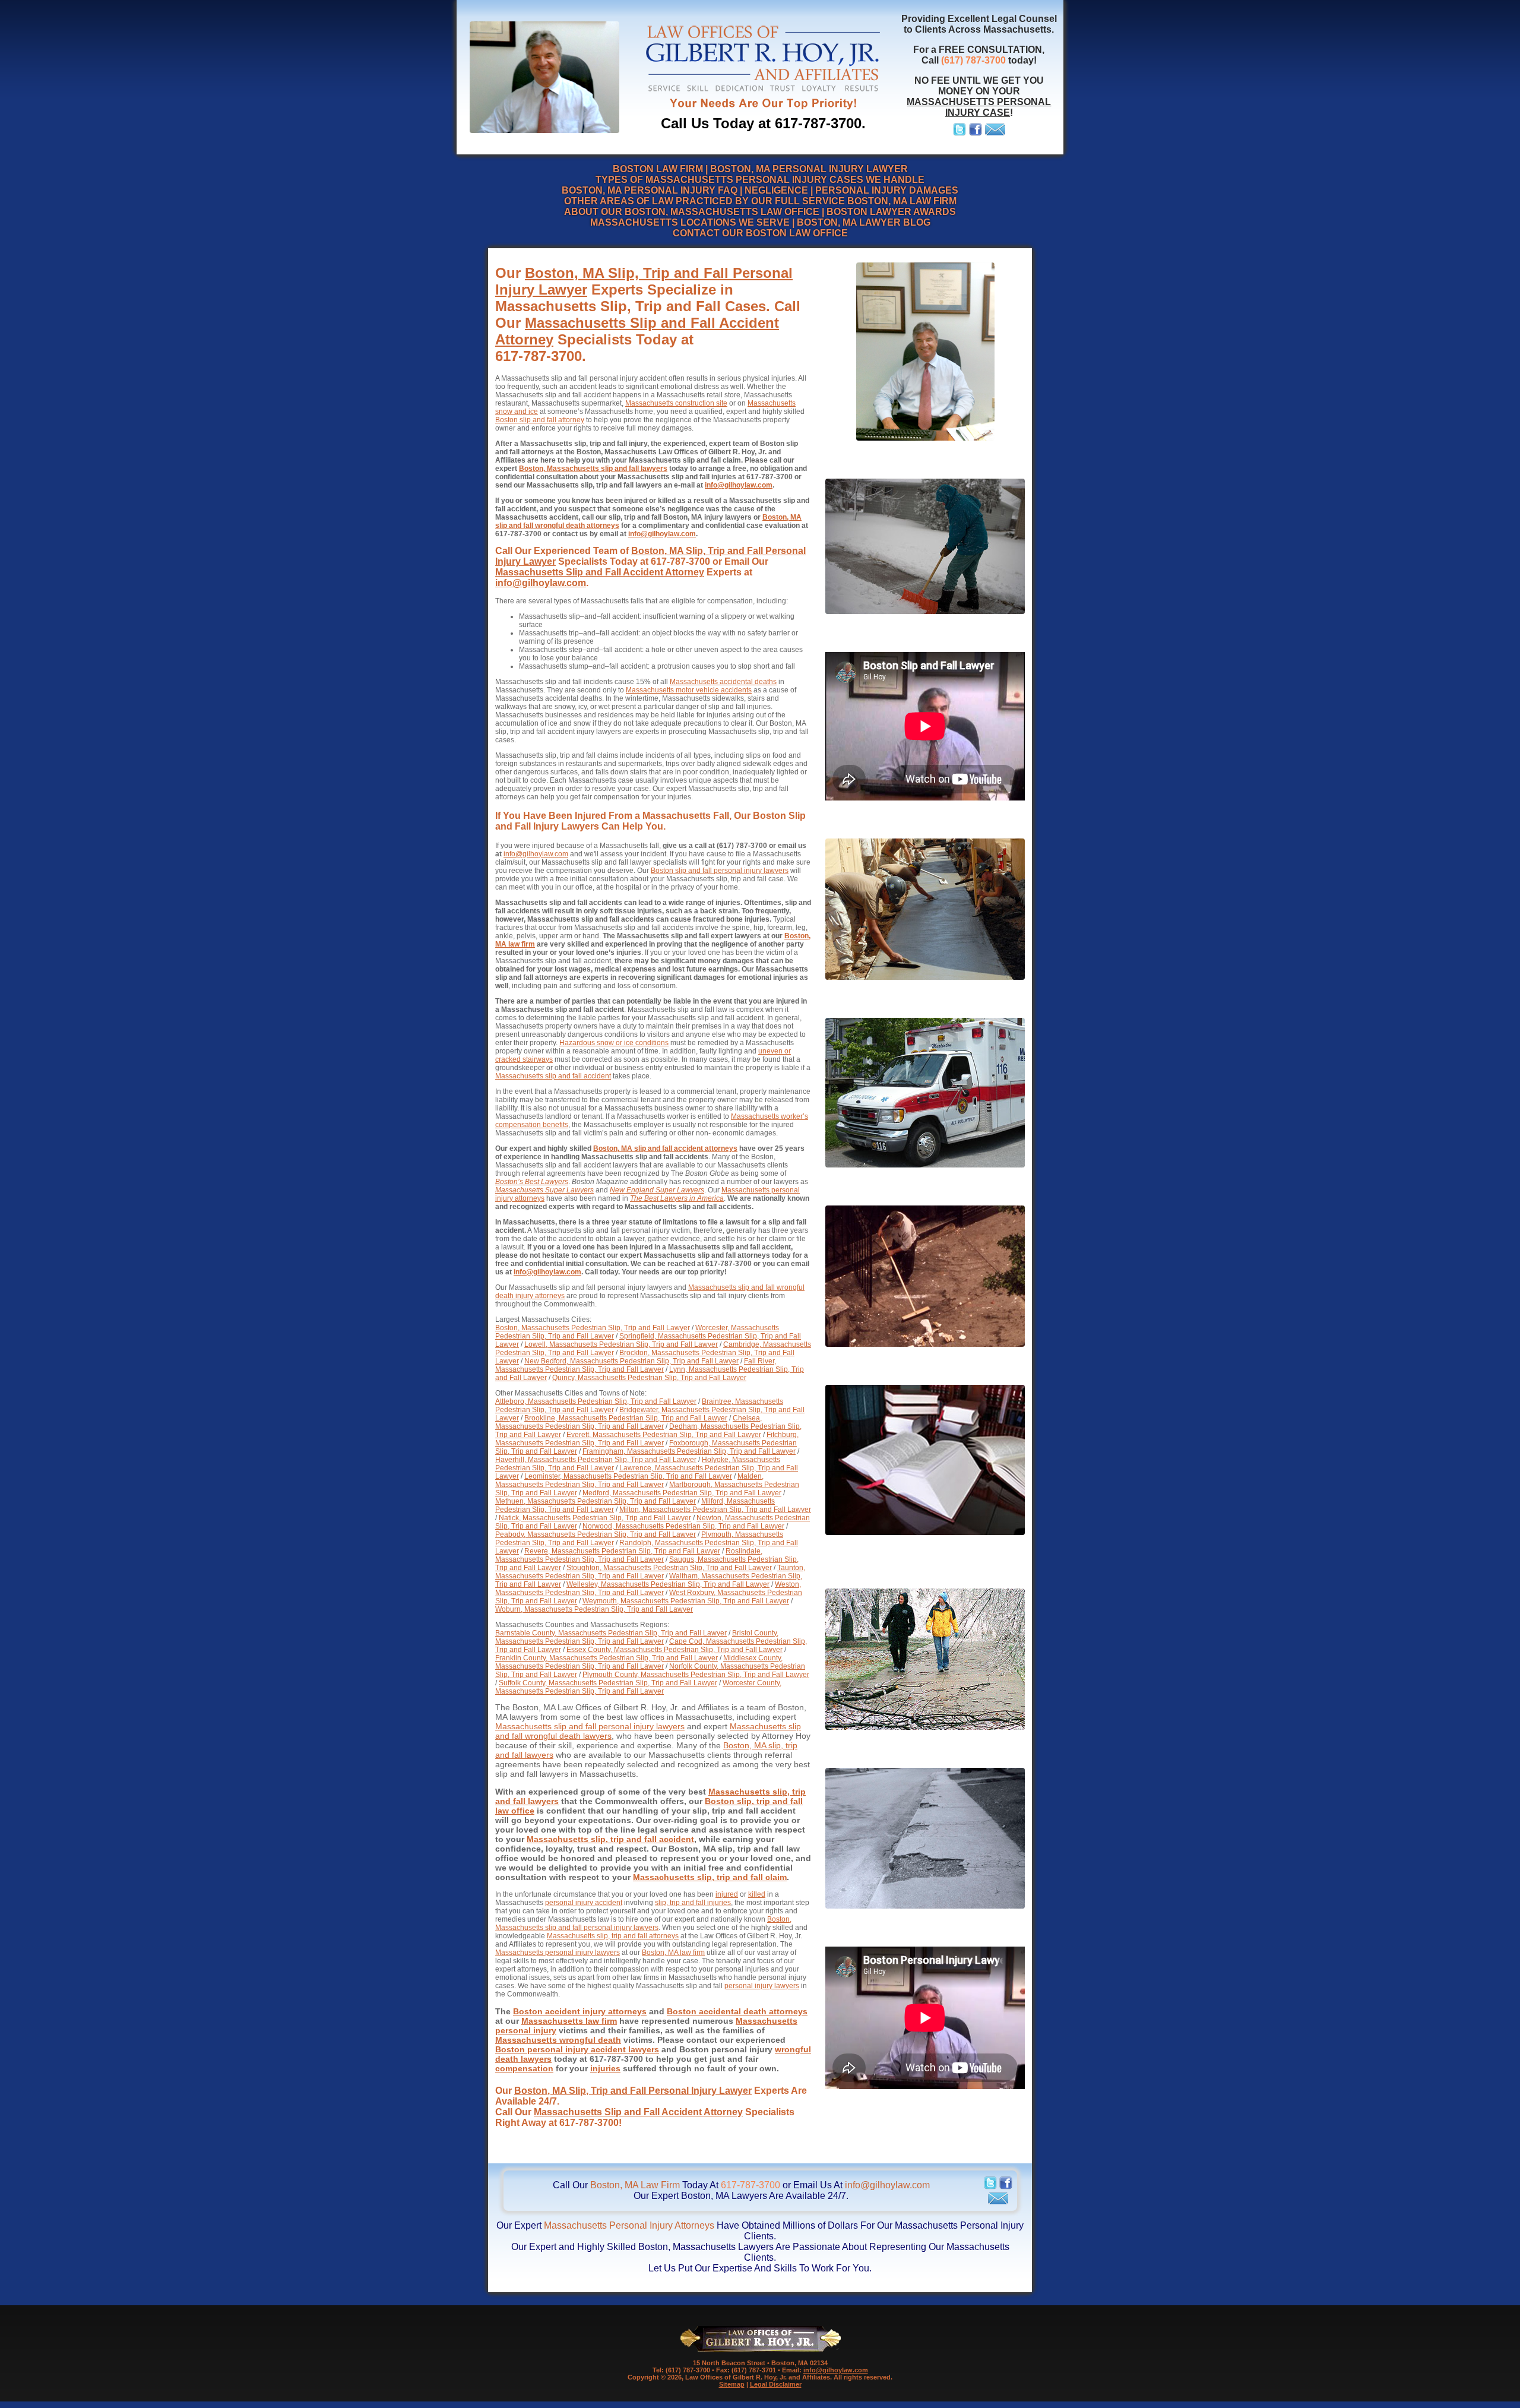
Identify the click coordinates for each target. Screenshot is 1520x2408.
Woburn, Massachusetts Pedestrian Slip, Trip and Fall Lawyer (594, 1609)
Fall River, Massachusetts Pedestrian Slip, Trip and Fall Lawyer (636, 1365)
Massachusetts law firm (569, 2021)
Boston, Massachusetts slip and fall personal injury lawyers (643, 1923)
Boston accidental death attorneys (737, 2011)
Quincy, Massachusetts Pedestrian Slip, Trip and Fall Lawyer (649, 1378)
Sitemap (732, 2384)
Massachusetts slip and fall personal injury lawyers (590, 1726)
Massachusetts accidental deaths (723, 682)
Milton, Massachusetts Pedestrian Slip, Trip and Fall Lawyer (715, 1510)
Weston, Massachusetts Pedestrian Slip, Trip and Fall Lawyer (648, 1589)
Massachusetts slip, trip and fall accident (610, 1839)
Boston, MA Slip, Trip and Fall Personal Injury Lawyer (633, 2091)
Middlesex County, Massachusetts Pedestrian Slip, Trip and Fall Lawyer (639, 1662)
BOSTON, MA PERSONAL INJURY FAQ (650, 190)
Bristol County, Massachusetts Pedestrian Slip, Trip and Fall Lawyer (637, 1637)
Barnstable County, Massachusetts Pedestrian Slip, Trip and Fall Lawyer (611, 1633)
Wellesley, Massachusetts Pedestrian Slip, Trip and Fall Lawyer (668, 1584)
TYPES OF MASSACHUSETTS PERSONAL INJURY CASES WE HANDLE (760, 180)
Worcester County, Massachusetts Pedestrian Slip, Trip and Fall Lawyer (638, 1687)
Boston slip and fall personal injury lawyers (720, 871)
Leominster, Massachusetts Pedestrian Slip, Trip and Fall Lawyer (628, 1476)
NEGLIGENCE (776, 190)
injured (727, 1894)
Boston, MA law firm (673, 1953)
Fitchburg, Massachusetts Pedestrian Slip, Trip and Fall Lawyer (647, 1439)
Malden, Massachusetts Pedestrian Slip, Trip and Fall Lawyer (629, 1480)
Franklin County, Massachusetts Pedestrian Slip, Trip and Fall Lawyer (607, 1658)
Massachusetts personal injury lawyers (558, 1953)
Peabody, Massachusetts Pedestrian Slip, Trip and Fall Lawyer (596, 1534)
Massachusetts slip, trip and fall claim (710, 1877)
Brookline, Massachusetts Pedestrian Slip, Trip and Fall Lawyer (626, 1418)
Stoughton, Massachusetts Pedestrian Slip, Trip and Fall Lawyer (669, 1568)
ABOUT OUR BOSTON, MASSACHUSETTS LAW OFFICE (692, 212)
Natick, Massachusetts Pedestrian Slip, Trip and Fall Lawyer (595, 1518)
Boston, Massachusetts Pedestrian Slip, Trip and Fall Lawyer (593, 1328)
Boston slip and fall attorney (540, 420)
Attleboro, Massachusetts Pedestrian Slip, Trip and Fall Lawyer (596, 1401)
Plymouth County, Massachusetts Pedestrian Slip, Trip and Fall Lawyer (696, 1675)
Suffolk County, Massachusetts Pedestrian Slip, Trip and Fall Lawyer (608, 1683)
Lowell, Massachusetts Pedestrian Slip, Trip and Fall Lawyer (621, 1344)
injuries (605, 2068)
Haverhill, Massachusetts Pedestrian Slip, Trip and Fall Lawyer (596, 1460)
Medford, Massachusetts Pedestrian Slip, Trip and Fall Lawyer (682, 1493)
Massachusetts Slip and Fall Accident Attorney (600, 572)
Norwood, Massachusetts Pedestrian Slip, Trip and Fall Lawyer (683, 1526)
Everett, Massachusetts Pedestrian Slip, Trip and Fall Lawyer (664, 1435)
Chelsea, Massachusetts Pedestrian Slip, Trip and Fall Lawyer (628, 1422)
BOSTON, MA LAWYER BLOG (864, 222)
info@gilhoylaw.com (739, 485)
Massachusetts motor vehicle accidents (689, 690)
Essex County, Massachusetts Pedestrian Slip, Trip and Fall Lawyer (674, 1650)
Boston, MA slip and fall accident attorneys (665, 1148)
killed (757, 1894)
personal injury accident (584, 1903)
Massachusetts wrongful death (558, 2040)
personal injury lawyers (762, 1986)
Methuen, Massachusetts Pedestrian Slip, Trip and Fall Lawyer (596, 1501)
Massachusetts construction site (676, 403)
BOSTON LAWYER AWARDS (891, 212)
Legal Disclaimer (776, 2384)
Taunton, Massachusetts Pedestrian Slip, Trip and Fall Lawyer (650, 1572)
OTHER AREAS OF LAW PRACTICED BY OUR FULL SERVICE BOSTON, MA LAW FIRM (760, 201)
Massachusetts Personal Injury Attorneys (629, 2225)
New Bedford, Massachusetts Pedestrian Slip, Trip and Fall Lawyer (631, 1361)
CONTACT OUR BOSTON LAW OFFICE (760, 233)
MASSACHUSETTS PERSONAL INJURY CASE (979, 107)
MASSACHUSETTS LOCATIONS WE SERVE (690, 222)
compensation (524, 2068)
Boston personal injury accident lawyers (577, 2049)
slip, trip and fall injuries (693, 1903)
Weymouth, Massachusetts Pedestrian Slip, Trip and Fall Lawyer (686, 1601)
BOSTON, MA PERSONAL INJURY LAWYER (809, 169)
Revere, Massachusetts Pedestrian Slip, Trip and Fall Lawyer (622, 1551)
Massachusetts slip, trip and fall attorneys (613, 1936)
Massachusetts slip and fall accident (553, 1076)
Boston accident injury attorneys (580, 2011)
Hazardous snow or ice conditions (614, 1043)
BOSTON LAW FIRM (658, 169)
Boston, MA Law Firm (635, 2185)
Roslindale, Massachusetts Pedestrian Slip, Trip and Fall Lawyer (629, 1555)
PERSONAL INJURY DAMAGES (887, 190)
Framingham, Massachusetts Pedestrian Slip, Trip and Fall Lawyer (689, 1451)
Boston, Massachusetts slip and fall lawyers (593, 469)
